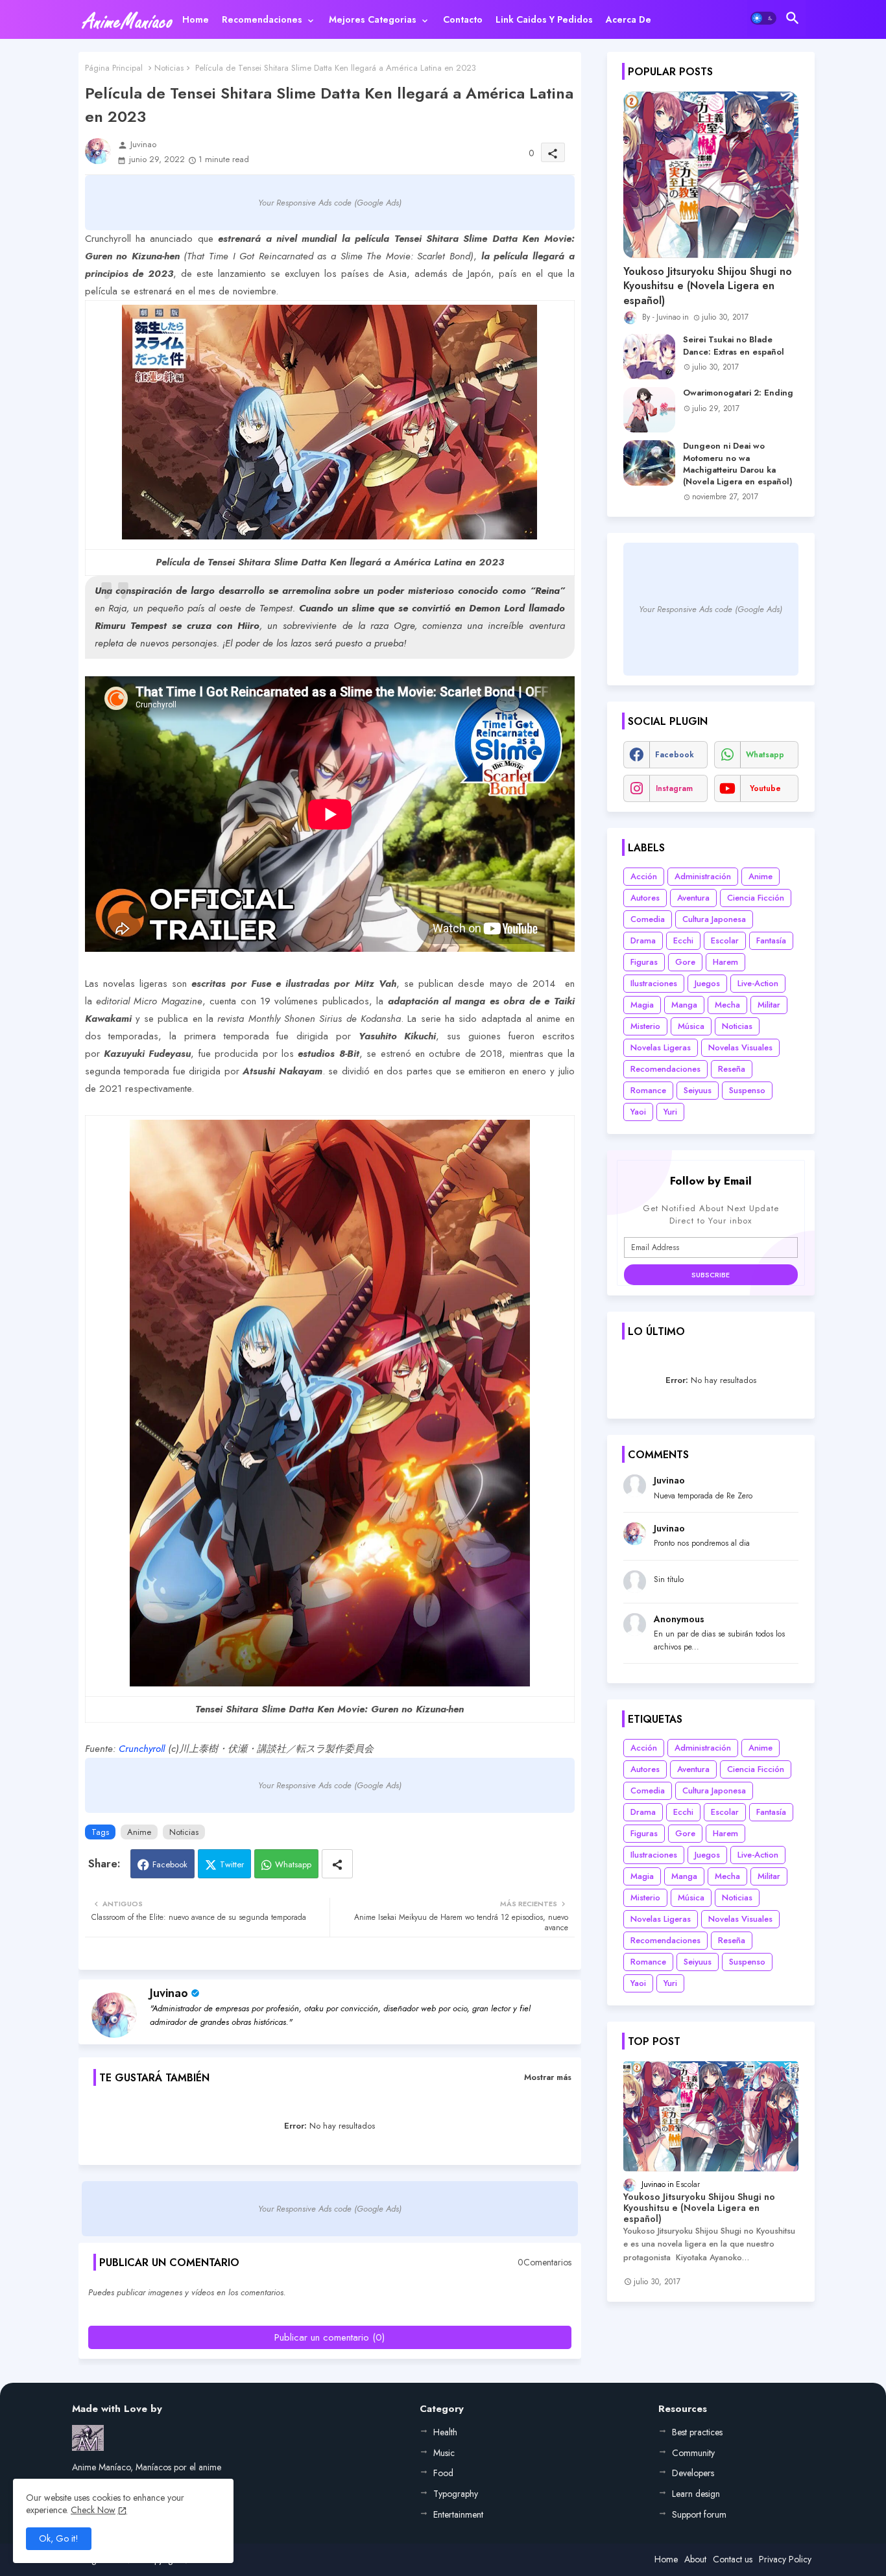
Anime (139, 1832)
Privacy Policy (785, 2559)
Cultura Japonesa (714, 919)
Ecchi (683, 940)
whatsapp (765, 755)
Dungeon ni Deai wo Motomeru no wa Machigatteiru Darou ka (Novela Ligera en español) (738, 464)
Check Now (93, 2510)
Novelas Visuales (740, 1047)
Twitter (232, 1864)
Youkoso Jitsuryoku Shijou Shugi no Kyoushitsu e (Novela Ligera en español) (708, 286)
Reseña (732, 1069)
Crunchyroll (142, 1749)
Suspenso (747, 1090)
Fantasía (771, 940)
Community (693, 2453)
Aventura (693, 898)
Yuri (670, 1112)
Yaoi (638, 1112)
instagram (674, 788)
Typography (456, 2494)
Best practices (697, 2432)
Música (691, 1026)
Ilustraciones (654, 983)
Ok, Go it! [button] (59, 2538)
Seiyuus (698, 1090)
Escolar (725, 940)
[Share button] (337, 1864)
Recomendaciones (262, 19)
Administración (703, 876)
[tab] (196, 19)
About (695, 2559)
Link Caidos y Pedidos (544, 19)
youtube (765, 788)
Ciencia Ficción (756, 898)
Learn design (696, 2494)
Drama (643, 940)
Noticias (169, 68)
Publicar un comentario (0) (329, 2337)
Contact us (733, 2559)
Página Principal (114, 68)
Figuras (644, 962)
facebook (675, 755)
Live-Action (758, 983)
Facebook (170, 1864)
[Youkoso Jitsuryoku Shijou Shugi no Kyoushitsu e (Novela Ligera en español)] (711, 175)
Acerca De (629, 19)
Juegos (707, 983)
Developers (693, 2473)
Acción (644, 876)
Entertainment (458, 2514)
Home (196, 19)
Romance (648, 1090)
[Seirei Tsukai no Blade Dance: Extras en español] (649, 357)
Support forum (699, 2514)
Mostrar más (548, 2077)
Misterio (645, 1026)
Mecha (727, 1005)
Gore (685, 962)
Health (445, 2432)
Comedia (648, 919)
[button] (763, 18)
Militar (769, 1005)
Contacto (463, 19)
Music (444, 2453)
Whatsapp (293, 1864)
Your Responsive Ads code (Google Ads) (330, 203)
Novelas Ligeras (661, 1047)
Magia (642, 1005)
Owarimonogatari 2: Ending (738, 393)
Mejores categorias (373, 19)
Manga (684, 1005)
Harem (725, 962)
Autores (645, 898)
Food (443, 2473)
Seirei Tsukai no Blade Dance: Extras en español (734, 346)
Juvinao (169, 1993)
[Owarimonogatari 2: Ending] (649, 410)
